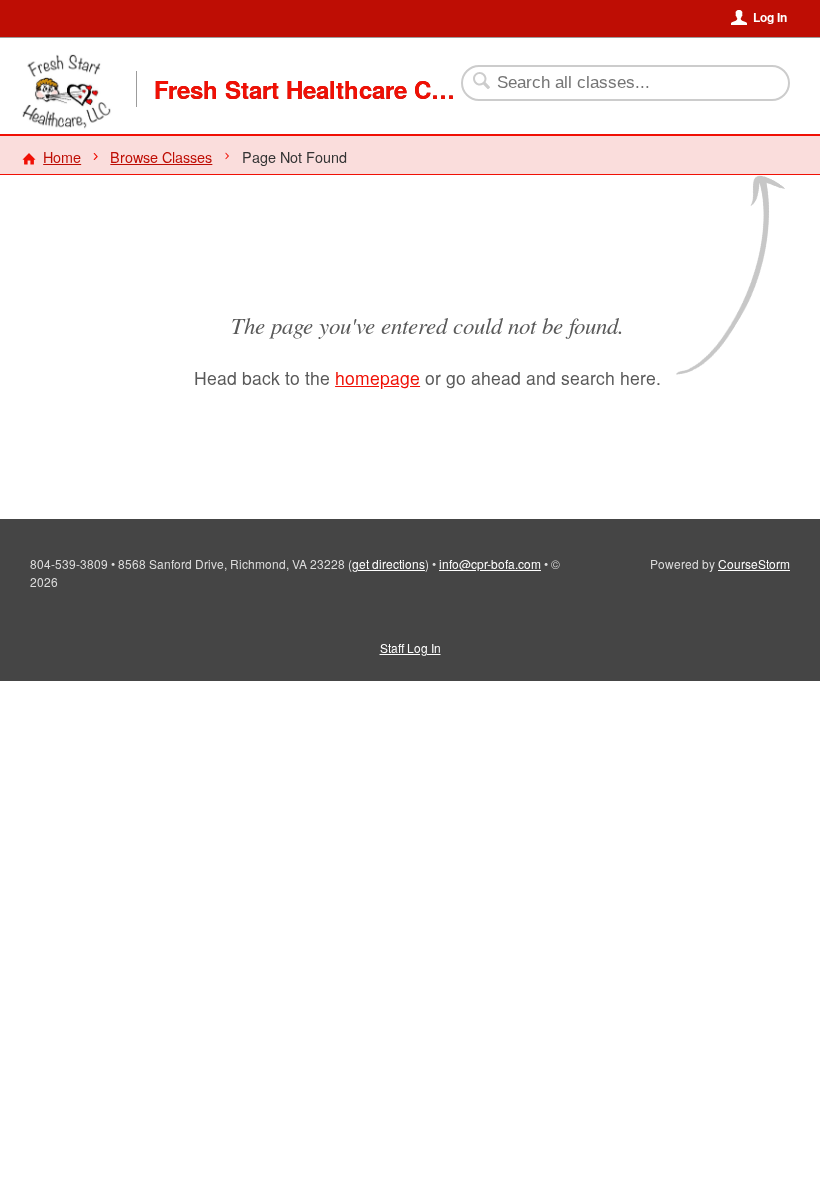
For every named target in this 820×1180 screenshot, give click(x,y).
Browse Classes (161, 156)
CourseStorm (754, 563)
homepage (377, 377)
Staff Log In (410, 647)
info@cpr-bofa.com (490, 563)
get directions (388, 563)
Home (62, 156)
